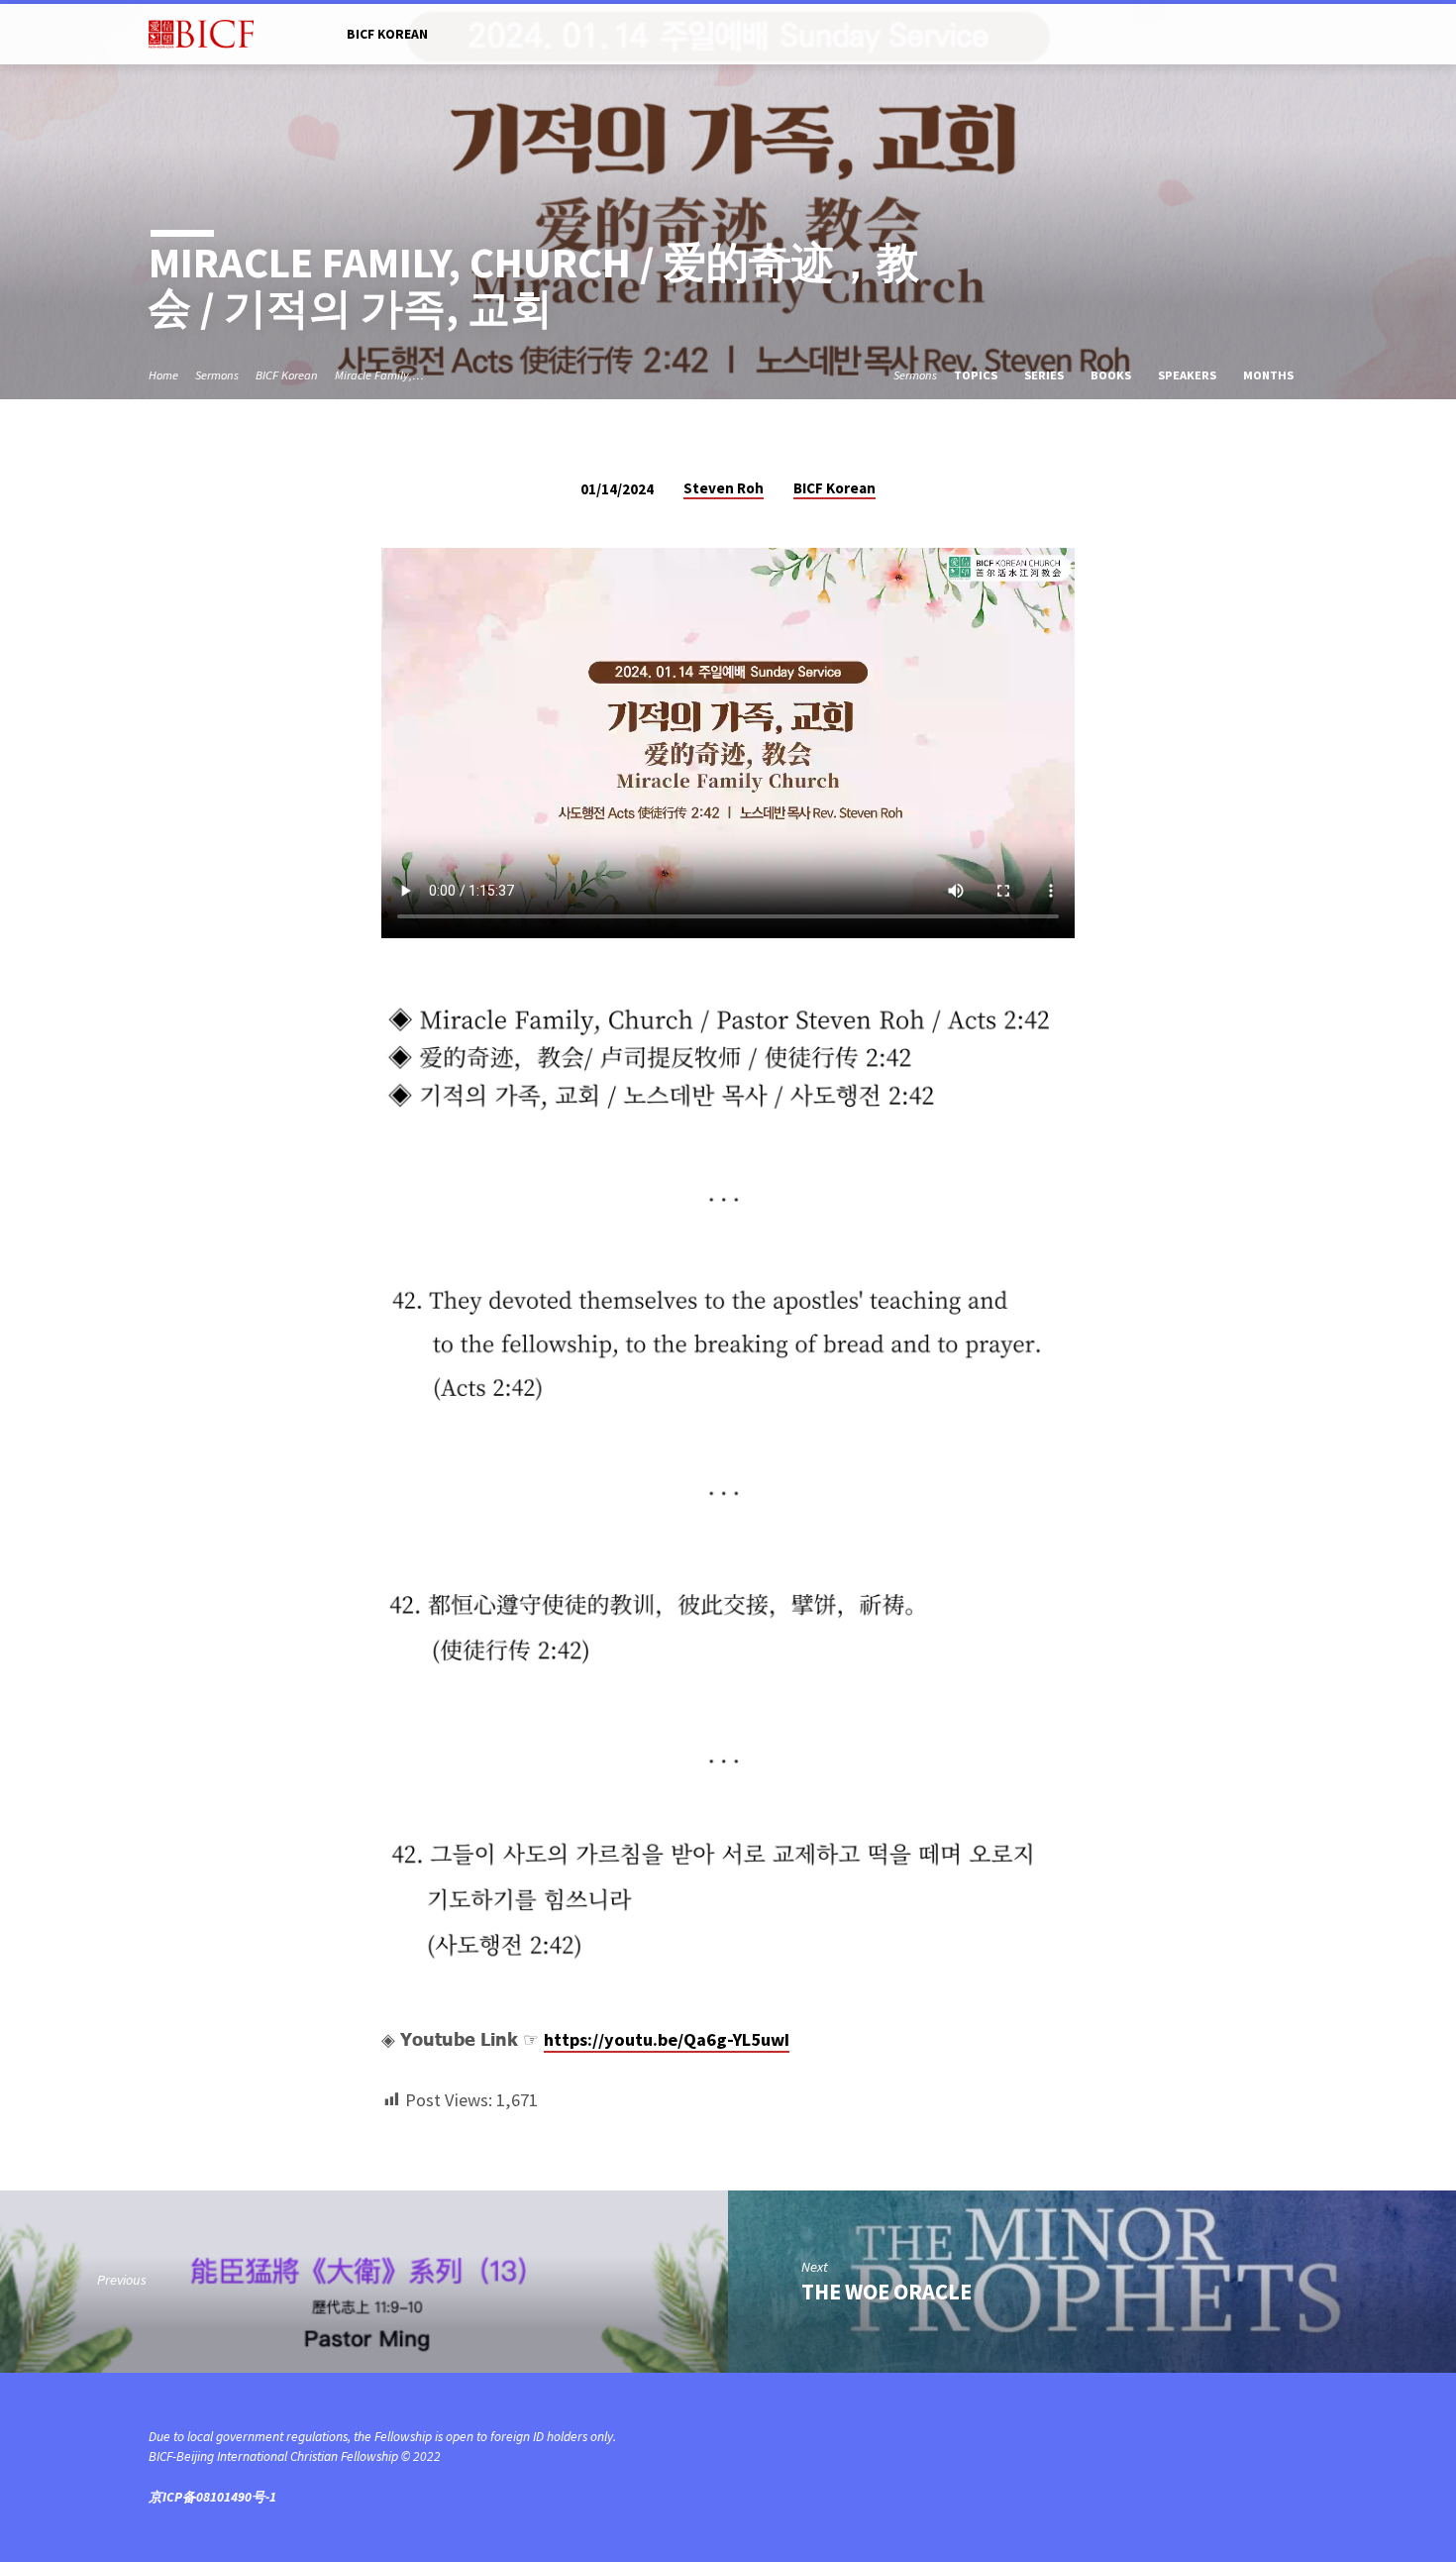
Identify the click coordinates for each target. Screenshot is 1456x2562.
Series (1045, 375)
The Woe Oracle (886, 2292)
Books (1112, 375)
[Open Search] (1299, 35)
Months (1270, 375)
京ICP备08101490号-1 (212, 2497)
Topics (977, 375)
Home (163, 375)
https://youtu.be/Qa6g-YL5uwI (667, 2039)
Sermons (217, 375)
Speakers (1189, 375)
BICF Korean (387, 34)
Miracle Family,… (379, 375)
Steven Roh (724, 488)
